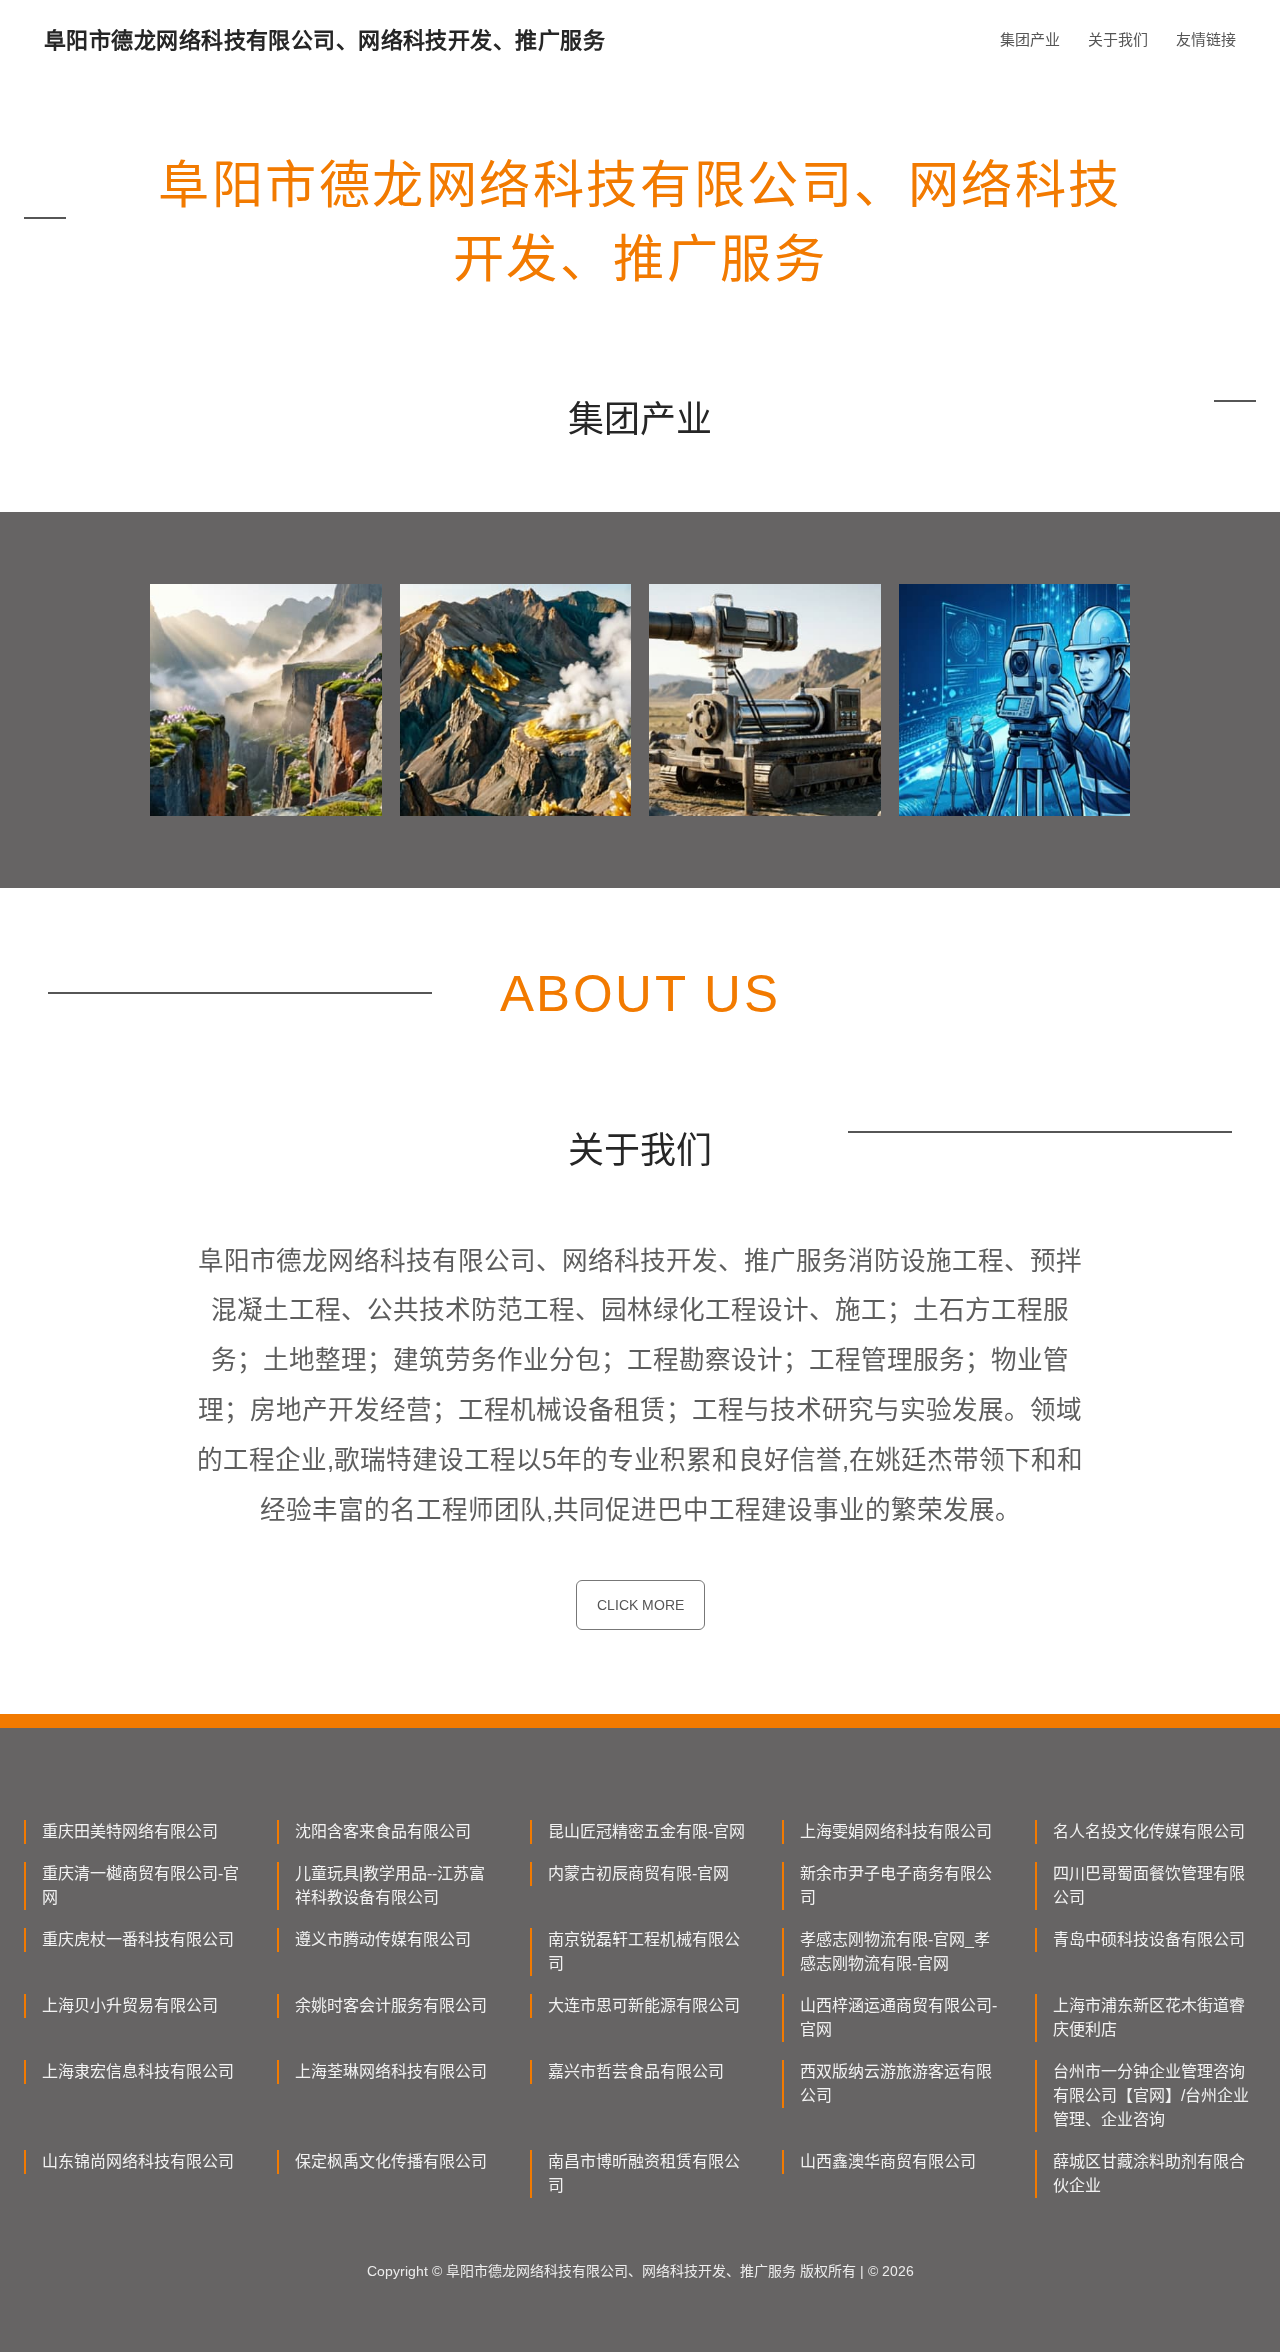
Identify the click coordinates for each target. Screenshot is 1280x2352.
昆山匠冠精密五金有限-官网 (646, 1831)
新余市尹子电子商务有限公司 (896, 1885)
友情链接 (1206, 39)
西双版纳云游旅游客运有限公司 (896, 2083)
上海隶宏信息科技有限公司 (138, 2071)
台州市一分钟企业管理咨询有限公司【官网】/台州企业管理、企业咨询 (1151, 2095)
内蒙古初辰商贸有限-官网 (638, 1873)
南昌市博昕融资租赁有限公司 (644, 2173)
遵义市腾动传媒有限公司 (383, 1939)
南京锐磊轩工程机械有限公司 (644, 1951)
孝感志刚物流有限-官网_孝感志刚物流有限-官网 (895, 1951)
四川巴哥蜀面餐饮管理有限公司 (1149, 1885)
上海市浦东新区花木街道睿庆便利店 (1149, 2017)
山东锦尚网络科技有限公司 (138, 2161)
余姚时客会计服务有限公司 (391, 2005)
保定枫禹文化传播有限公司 (391, 2161)
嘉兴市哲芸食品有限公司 (636, 2071)
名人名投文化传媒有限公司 (1149, 1831)
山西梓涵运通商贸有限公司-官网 (898, 2017)
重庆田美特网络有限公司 (130, 1831)
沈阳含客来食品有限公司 (383, 1831)
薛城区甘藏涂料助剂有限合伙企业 (1149, 2173)
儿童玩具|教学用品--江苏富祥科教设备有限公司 (390, 1885)
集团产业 (1030, 39)
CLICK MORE (640, 1605)
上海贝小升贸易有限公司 (130, 2005)
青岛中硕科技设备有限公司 (1149, 1939)
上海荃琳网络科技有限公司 (391, 2071)
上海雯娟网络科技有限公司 (896, 1831)
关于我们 (1118, 39)
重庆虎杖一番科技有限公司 (138, 1939)
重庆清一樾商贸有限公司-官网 (140, 1885)
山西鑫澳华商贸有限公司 (888, 2161)
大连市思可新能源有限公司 (644, 2005)
